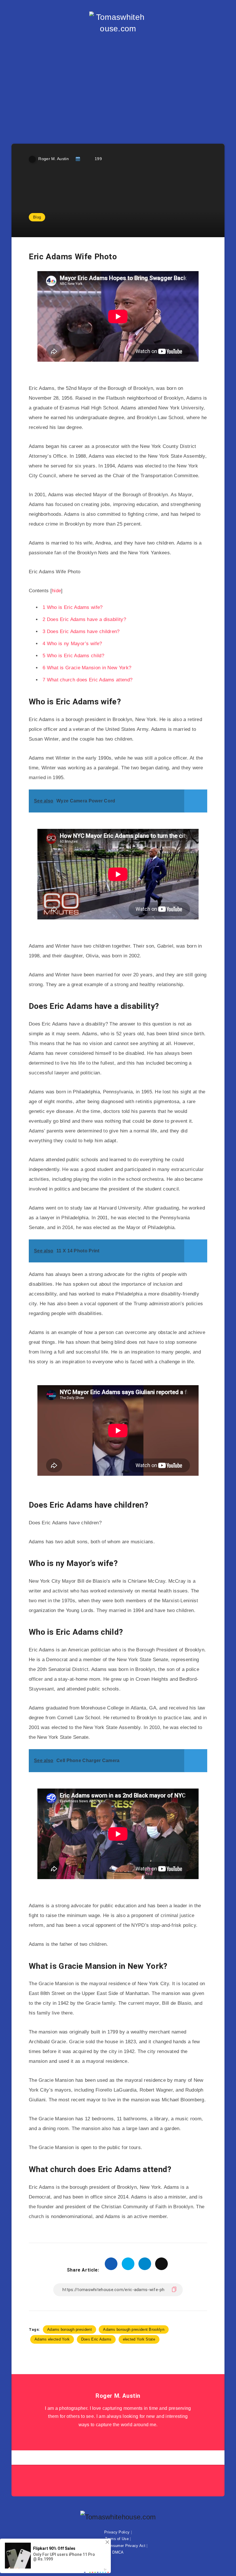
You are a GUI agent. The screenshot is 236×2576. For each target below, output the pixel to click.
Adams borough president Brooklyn (134, 2329)
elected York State (139, 2339)
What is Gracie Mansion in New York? (87, 668)
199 (98, 159)
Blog (37, 217)
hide (56, 591)
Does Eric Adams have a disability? (84, 619)
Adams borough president (70, 2329)
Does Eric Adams (96, 2339)
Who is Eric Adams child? (73, 656)
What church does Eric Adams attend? (87, 680)
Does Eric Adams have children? (81, 631)
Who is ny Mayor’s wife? (72, 644)
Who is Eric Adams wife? (73, 607)
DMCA (118, 2552)
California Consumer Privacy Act (117, 2546)
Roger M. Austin (118, 2396)
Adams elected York (52, 2339)
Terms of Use (117, 2539)
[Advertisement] (118, 83)
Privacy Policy (117, 2532)
